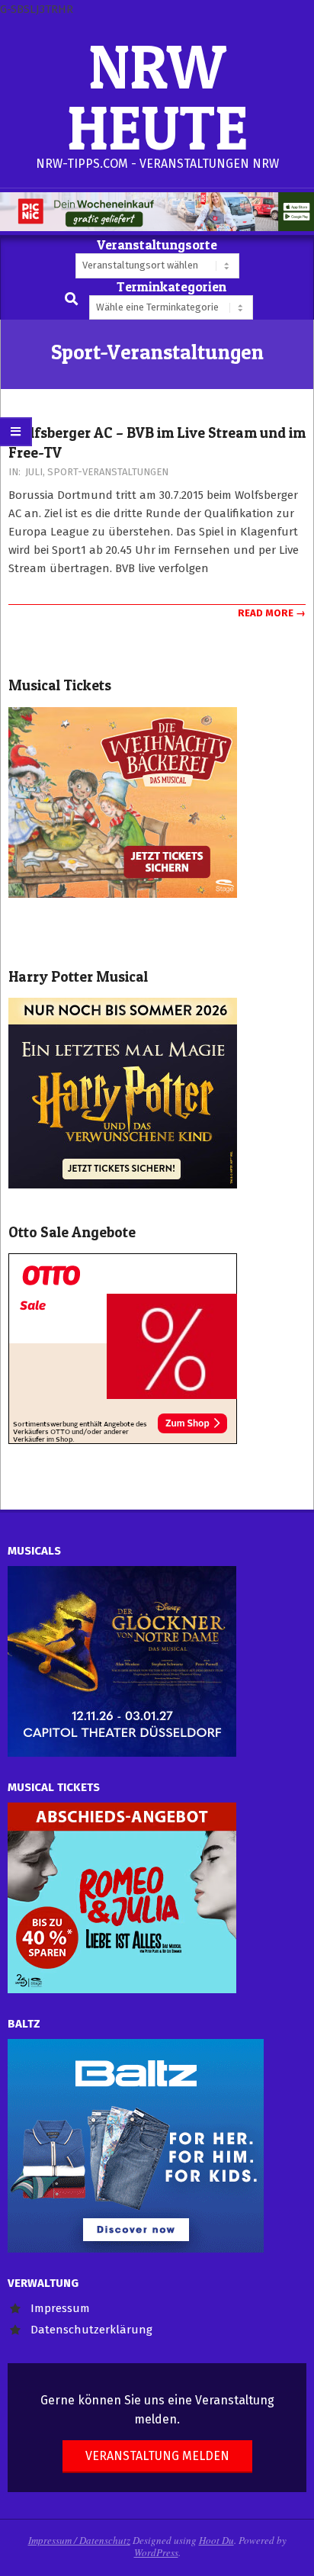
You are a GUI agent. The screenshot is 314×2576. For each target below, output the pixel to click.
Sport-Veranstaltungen (108, 472)
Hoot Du (216, 2540)
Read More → (272, 613)
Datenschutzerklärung (91, 2330)
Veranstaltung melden (157, 2456)
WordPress (156, 2552)
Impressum (60, 2308)
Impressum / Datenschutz (79, 2540)
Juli (34, 472)
